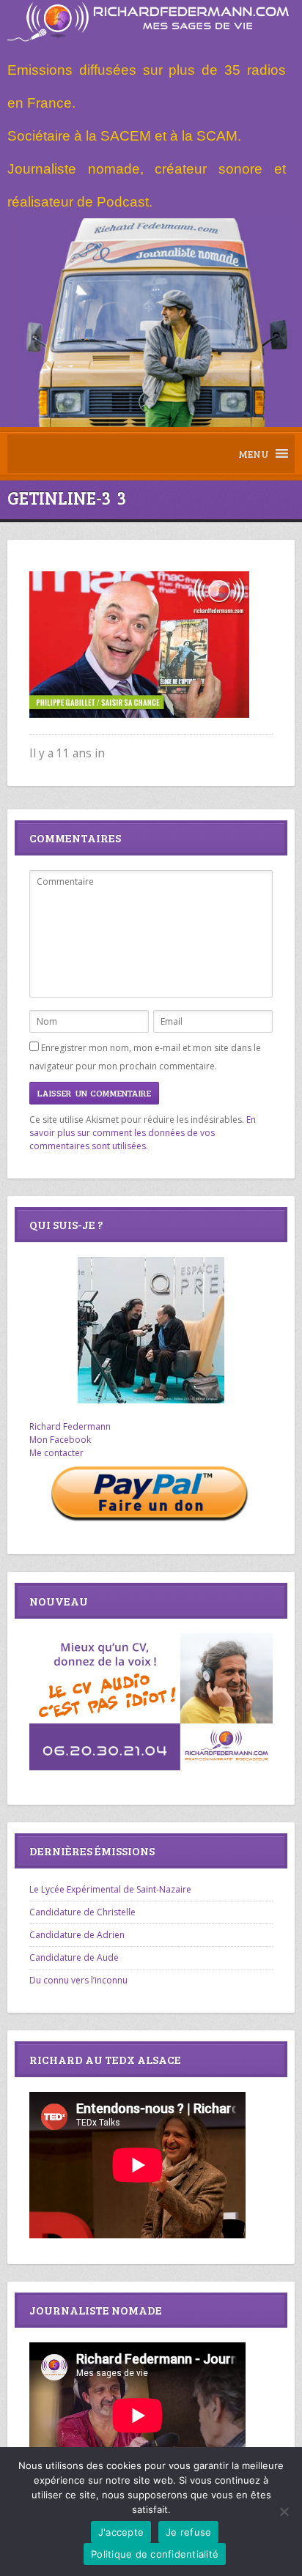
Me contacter (56, 1453)
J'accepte (121, 2532)
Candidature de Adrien (77, 1935)
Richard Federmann (70, 1426)
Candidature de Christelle (82, 1912)
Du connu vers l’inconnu (78, 1980)
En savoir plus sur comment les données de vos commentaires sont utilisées (143, 1133)
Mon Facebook (60, 1440)
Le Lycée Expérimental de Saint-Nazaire (110, 1889)
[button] (254, 454)
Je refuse (188, 2532)
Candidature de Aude (74, 1957)
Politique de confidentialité (155, 2554)
